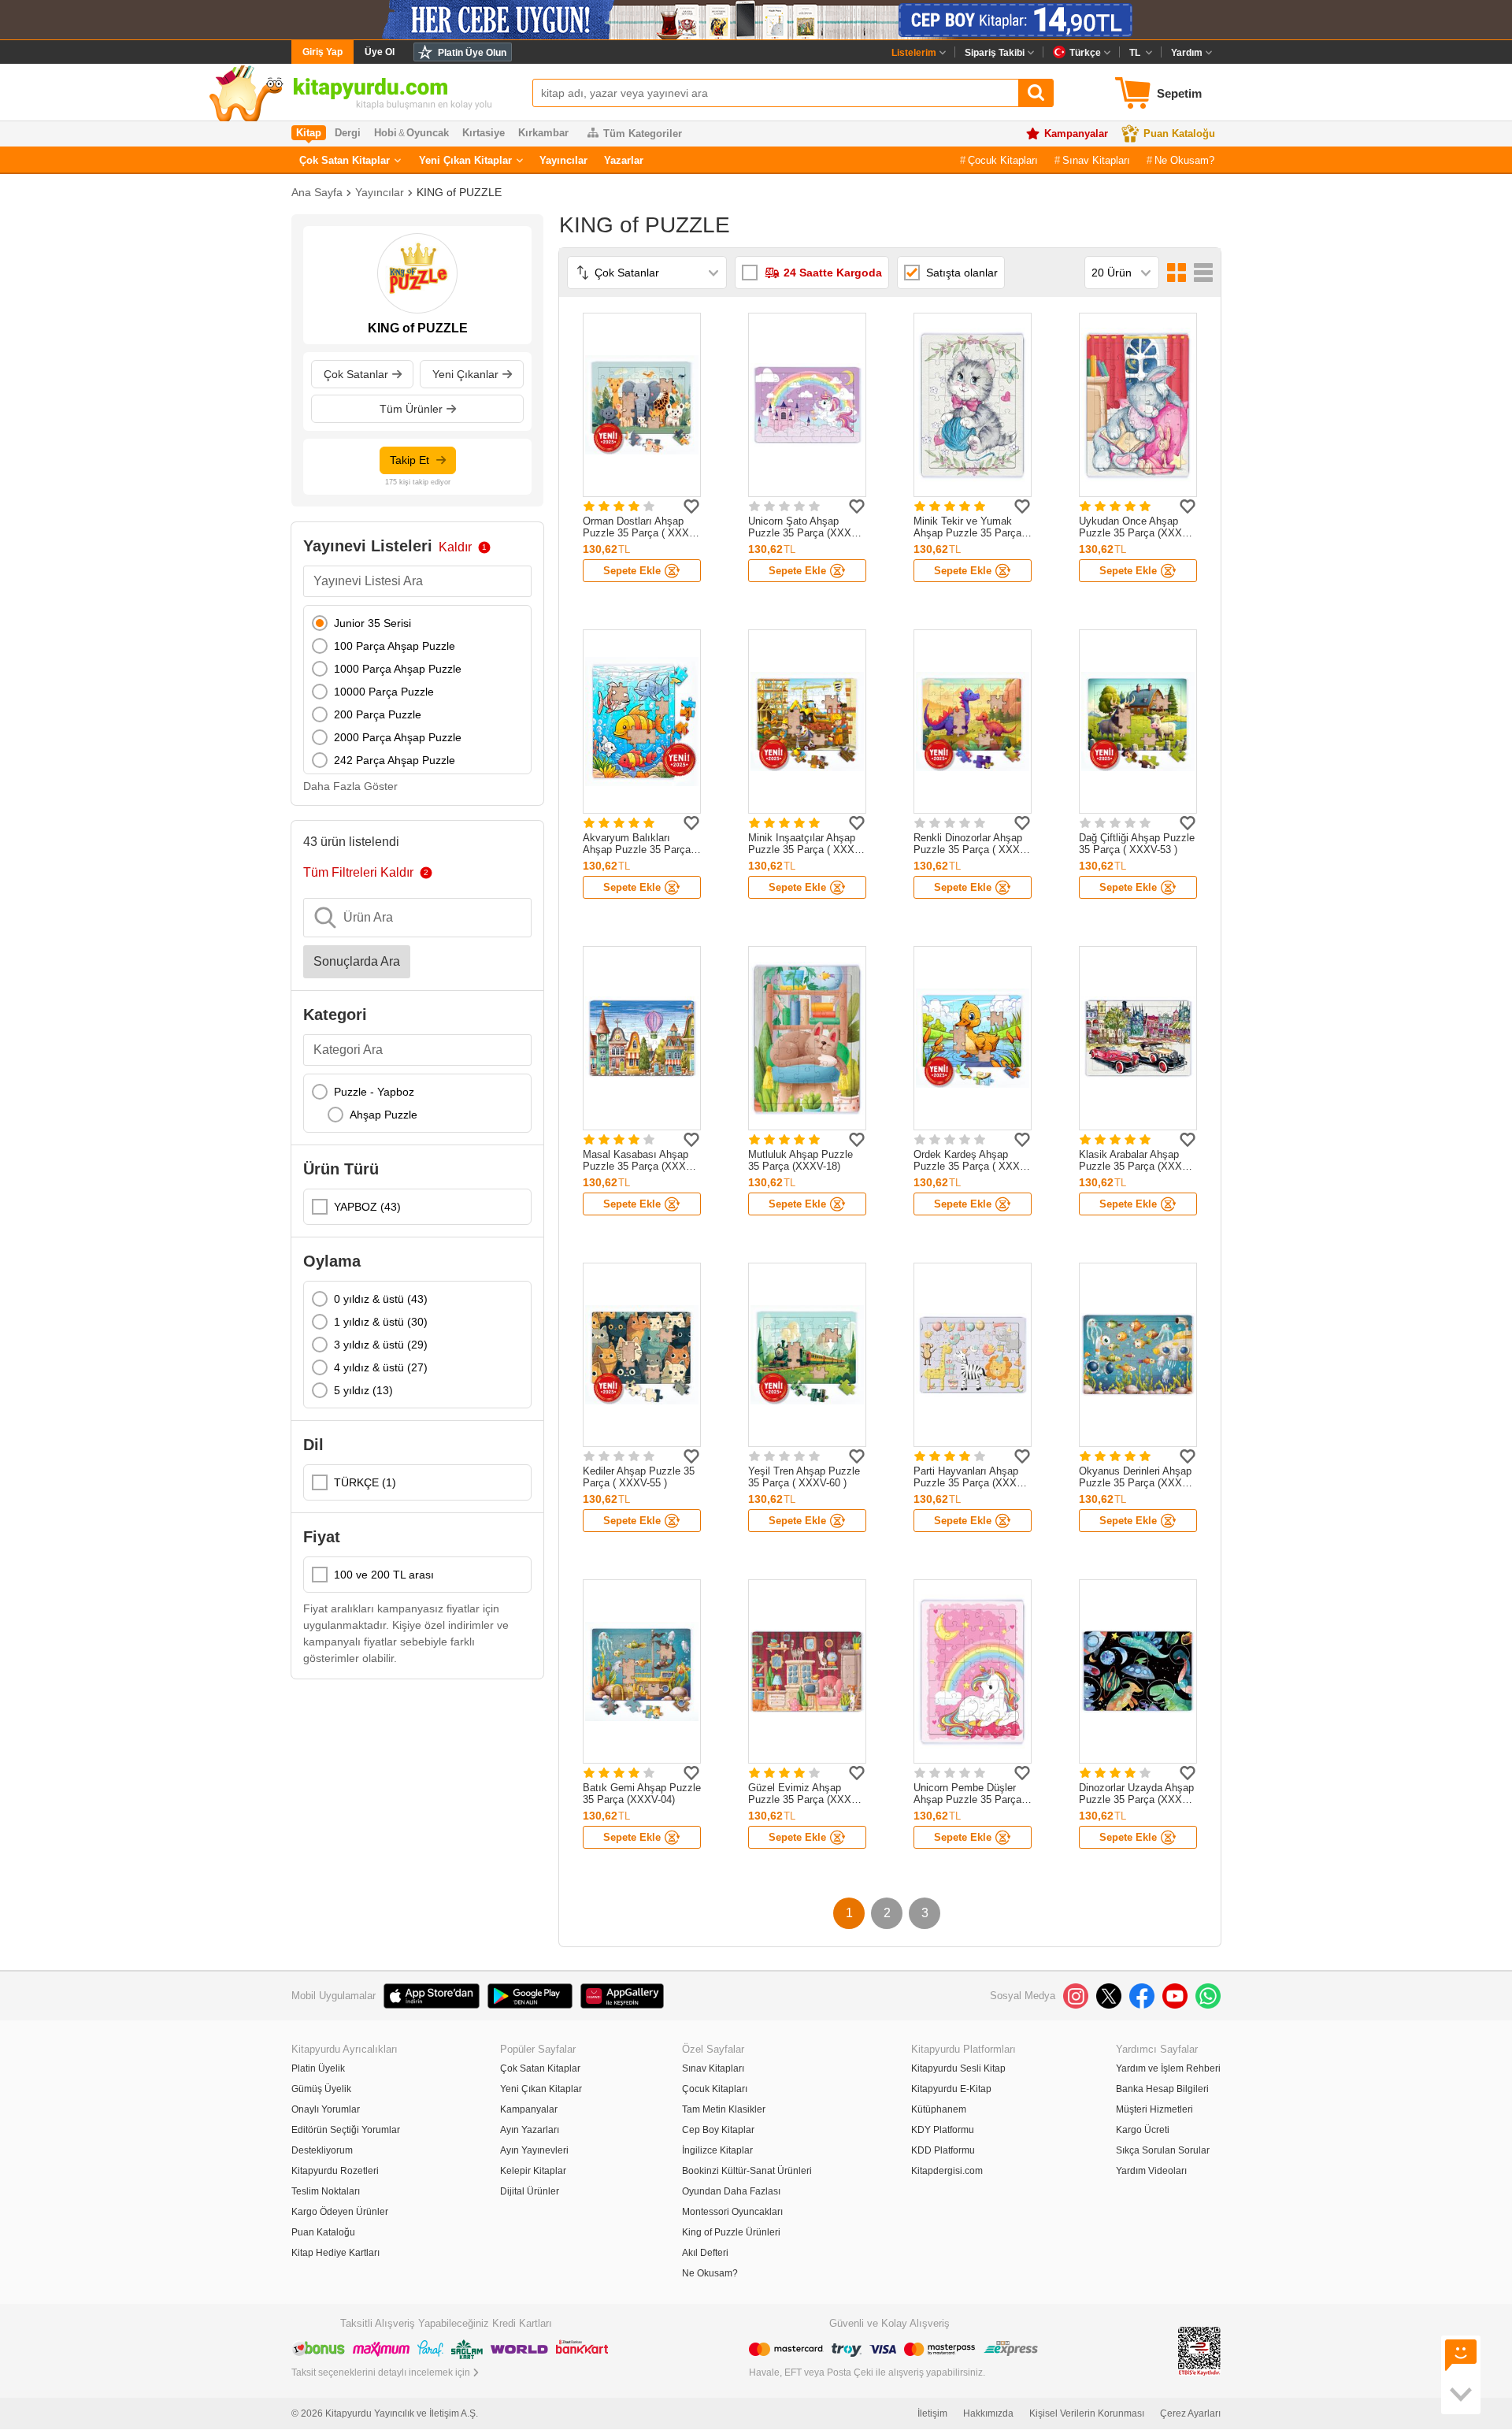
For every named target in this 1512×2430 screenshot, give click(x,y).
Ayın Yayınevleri (534, 2150)
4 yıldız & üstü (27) (381, 1367)
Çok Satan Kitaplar (345, 160)
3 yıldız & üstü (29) (381, 1345)
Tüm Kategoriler (643, 134)
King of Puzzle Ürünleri (731, 2232)
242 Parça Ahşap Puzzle (395, 760)
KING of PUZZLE (459, 192)
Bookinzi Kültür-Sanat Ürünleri (747, 2171)
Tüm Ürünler (411, 409)
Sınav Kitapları (1096, 160)
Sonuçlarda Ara (357, 961)
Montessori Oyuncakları (732, 2212)
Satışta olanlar (962, 273)
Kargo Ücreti (1143, 2130)
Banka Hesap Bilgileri (1162, 2089)
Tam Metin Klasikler (724, 2109)
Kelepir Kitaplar (533, 2171)
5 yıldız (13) (363, 1390)
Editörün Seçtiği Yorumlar (346, 2130)
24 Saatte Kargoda (833, 273)
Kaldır (455, 547)
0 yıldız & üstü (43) (381, 1299)
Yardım (1187, 53)
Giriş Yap (322, 52)
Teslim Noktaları (326, 2191)
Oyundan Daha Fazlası (731, 2191)
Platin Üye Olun (472, 53)
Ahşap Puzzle (384, 1115)
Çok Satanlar (356, 374)
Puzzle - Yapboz (374, 1092)
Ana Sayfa (317, 192)
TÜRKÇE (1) (365, 1482)
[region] (417, 690)
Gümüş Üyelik (321, 2089)
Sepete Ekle (632, 571)
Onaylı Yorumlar (326, 2109)
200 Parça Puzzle (378, 714)
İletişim (932, 2413)
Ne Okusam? (1184, 160)
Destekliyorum (322, 2150)
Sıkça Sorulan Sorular (1163, 2150)
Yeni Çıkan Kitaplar (465, 160)
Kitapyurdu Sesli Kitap (958, 2068)
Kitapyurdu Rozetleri (335, 2171)
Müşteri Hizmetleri (1154, 2109)
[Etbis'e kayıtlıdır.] (1199, 2350)
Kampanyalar (1076, 134)
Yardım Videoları (1151, 2171)
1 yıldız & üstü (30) (381, 1322)
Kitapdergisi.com (947, 2171)
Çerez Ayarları (1190, 2413)
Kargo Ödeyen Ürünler (340, 2212)
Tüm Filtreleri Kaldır (358, 872)
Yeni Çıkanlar (465, 374)
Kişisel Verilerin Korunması (1087, 2413)
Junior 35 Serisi (372, 623)
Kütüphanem (939, 2109)
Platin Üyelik (318, 2068)
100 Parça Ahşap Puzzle (395, 646)
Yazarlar (624, 160)
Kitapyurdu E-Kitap (951, 2089)
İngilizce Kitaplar (717, 2150)
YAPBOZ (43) (367, 1207)
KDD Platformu (943, 2150)
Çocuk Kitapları (1003, 160)
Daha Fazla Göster (350, 786)
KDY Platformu (943, 2130)
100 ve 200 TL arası (384, 1575)
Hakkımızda (988, 2413)
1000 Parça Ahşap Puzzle (398, 669)
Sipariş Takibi (995, 53)
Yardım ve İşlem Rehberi (1168, 2068)
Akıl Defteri (705, 2253)
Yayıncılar (563, 160)
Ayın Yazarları (530, 2130)
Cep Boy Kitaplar (718, 2130)
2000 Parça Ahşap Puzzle (398, 737)
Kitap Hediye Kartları (335, 2253)
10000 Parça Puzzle (384, 692)
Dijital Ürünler (530, 2191)
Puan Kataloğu (1179, 134)
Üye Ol (380, 52)
